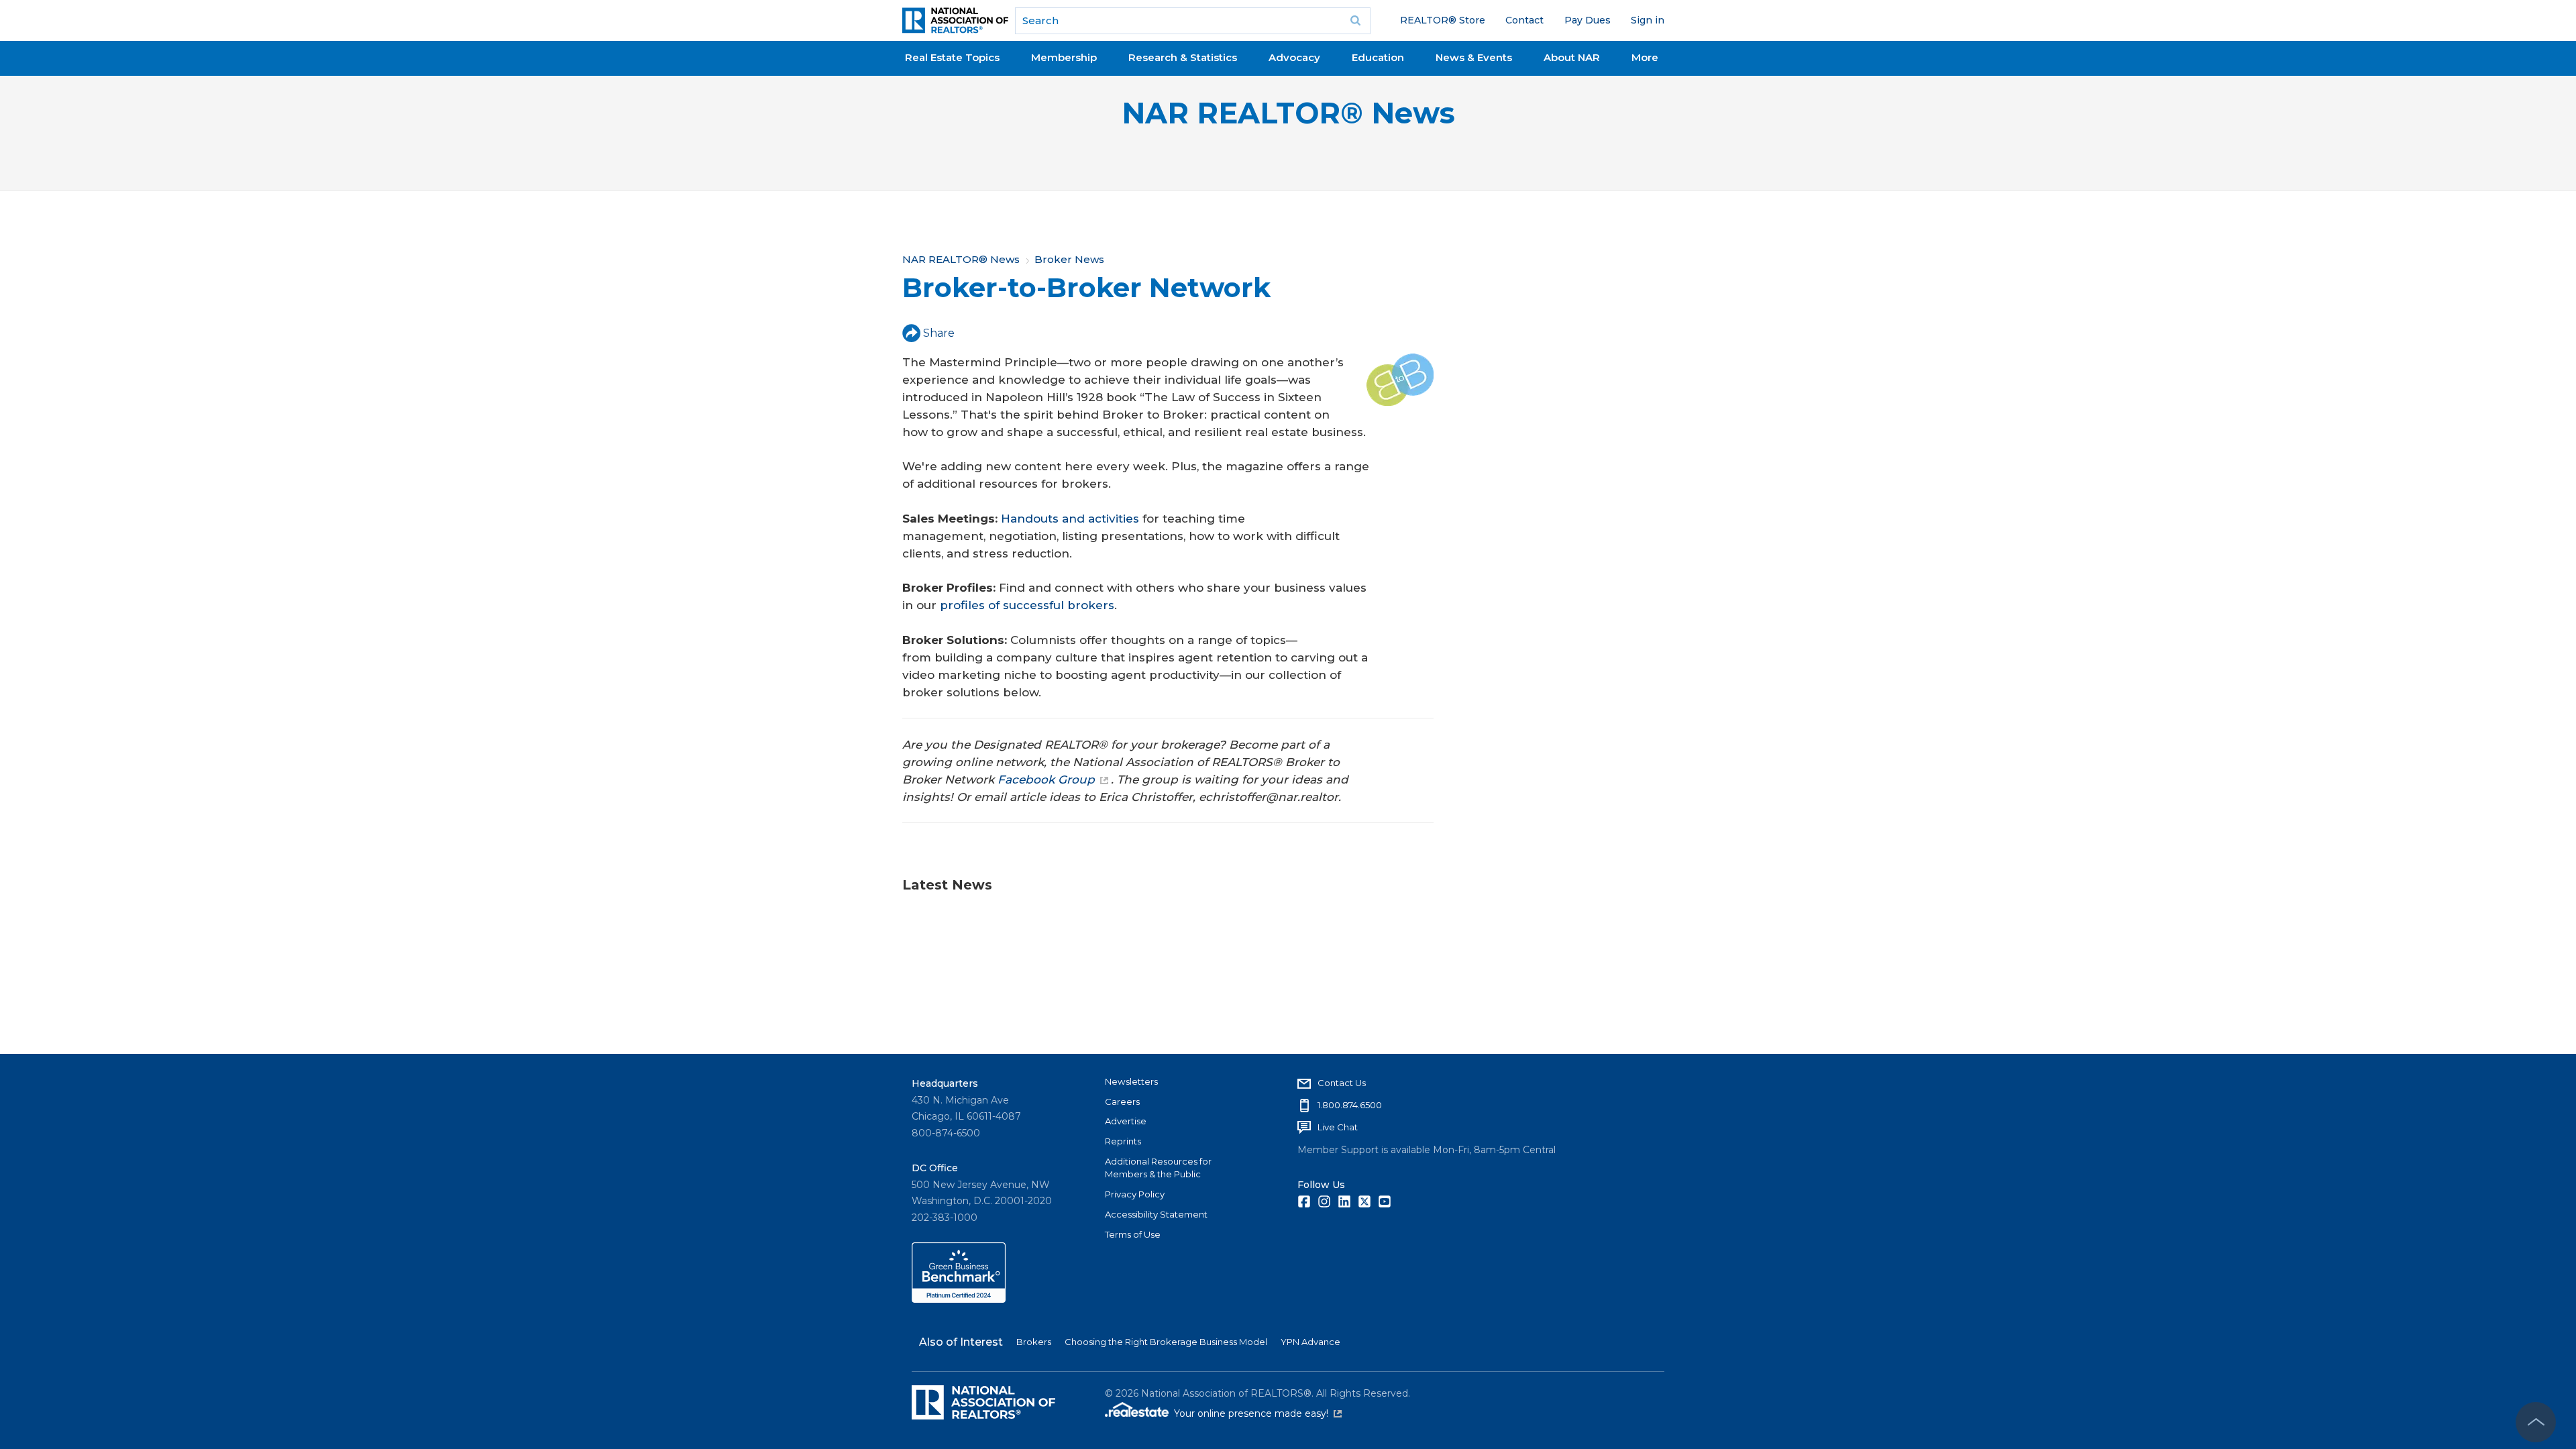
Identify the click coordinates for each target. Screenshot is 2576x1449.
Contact (1524, 20)
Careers (1122, 1102)
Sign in (1648, 20)
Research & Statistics (1183, 57)
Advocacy (1294, 57)
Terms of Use (1133, 1234)
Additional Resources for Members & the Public (1158, 1168)
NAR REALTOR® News (1288, 113)
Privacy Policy (1135, 1194)
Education (1378, 57)
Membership (1064, 57)
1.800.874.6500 (1350, 1105)
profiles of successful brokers (1027, 605)
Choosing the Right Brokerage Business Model (1166, 1342)
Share (939, 333)
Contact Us (1342, 1083)
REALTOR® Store (1443, 20)
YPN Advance (1310, 1342)
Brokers (1034, 1342)
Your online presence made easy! (1258, 1413)
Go (1356, 21)
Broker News (1069, 259)
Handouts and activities (1070, 519)
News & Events (1474, 57)
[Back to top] (2536, 1422)
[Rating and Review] (959, 1299)
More (1645, 57)
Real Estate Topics (952, 57)
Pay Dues (1588, 20)
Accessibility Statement (1156, 1214)
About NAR (1572, 57)
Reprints (1123, 1141)
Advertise (1126, 1121)
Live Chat (1338, 1127)
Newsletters (1131, 1081)
